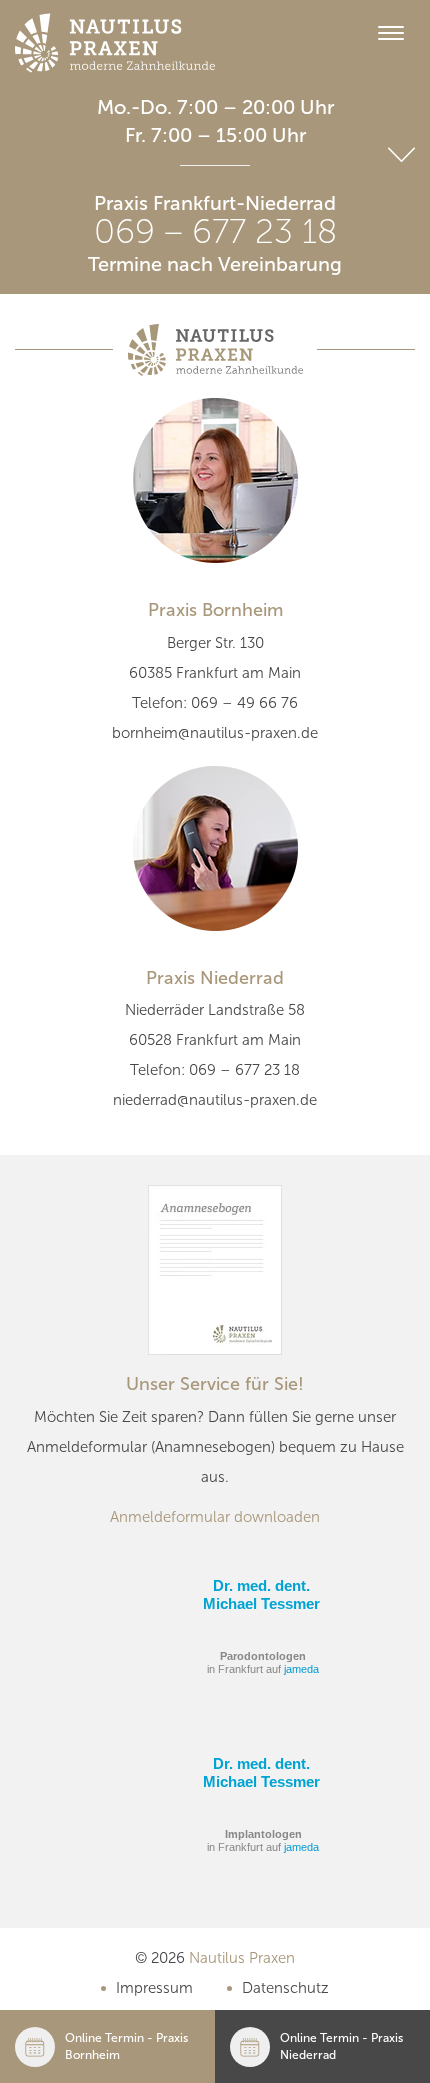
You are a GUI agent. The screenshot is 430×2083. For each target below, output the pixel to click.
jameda (301, 1669)
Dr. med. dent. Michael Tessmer (261, 1594)
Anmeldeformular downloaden (215, 1517)
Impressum (154, 1988)
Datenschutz (285, 1988)
